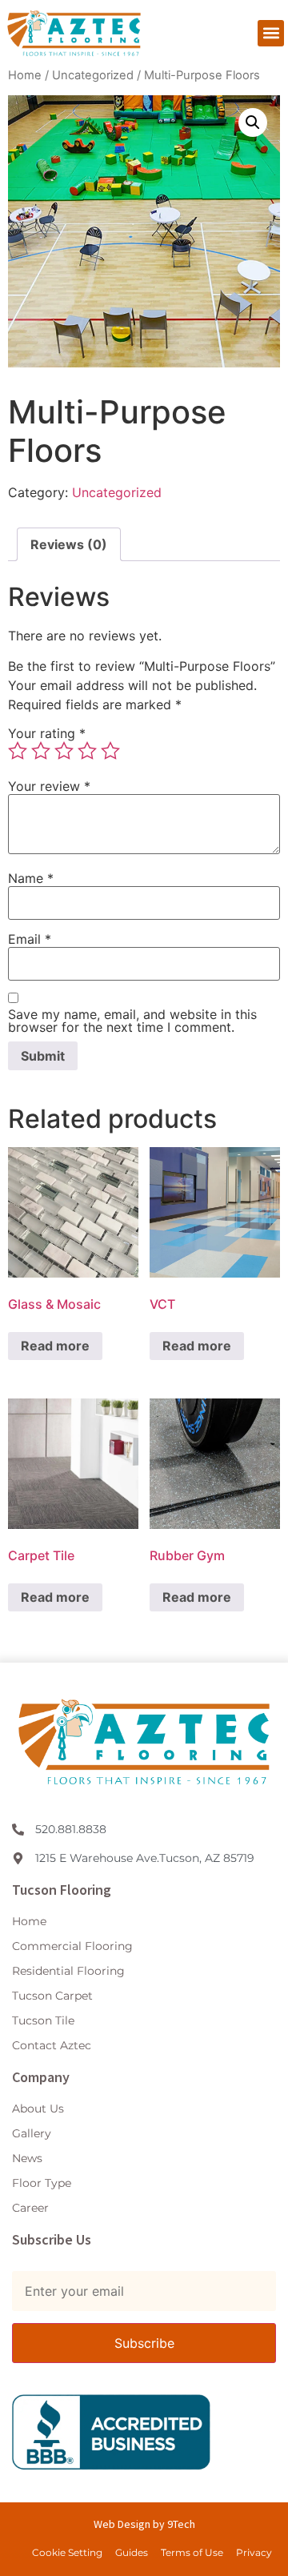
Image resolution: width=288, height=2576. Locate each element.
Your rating (47, 733)
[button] (271, 33)
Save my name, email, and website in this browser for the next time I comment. (132, 1021)
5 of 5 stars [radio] (110, 751)
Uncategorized (93, 75)
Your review (49, 786)
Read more (55, 1346)
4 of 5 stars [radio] (87, 751)
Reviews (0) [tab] (69, 544)
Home (25, 75)
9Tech (180, 2524)
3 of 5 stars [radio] (64, 751)
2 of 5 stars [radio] (41, 751)
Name (31, 878)
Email (30, 939)
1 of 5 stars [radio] (18, 751)
